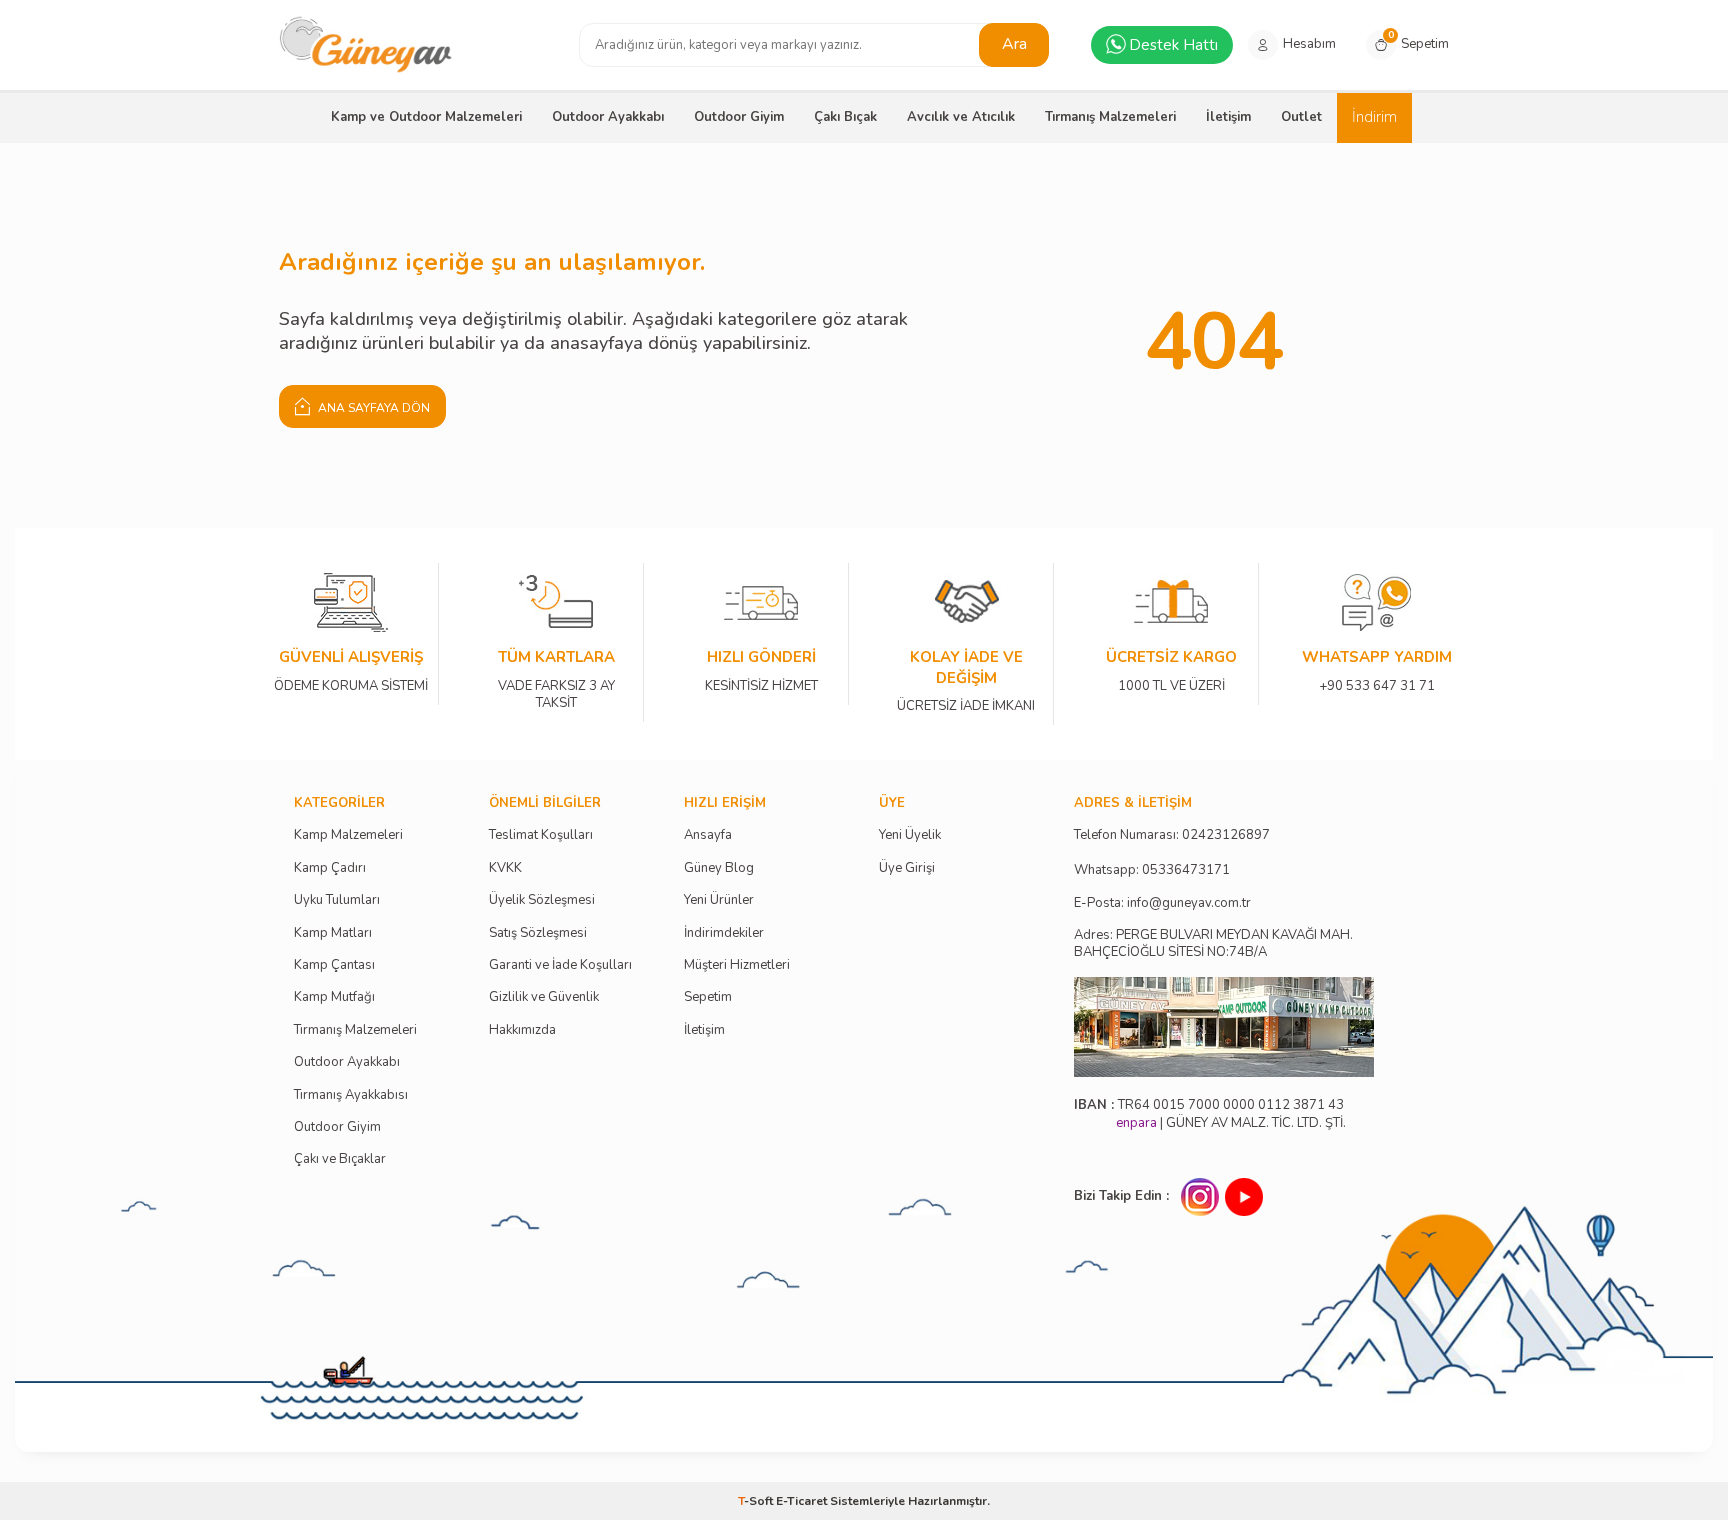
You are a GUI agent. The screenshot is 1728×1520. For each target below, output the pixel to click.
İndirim (1374, 117)
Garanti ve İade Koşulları (560, 965)
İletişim (1228, 117)
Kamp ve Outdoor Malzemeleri (426, 117)
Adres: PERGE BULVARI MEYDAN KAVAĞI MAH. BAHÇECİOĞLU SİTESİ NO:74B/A (1213, 943)
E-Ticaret (801, 1501)
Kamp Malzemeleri (348, 835)
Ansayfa (708, 835)
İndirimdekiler (724, 933)
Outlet (1301, 117)
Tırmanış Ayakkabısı (351, 1095)
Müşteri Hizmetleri (737, 965)
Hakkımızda (522, 1030)
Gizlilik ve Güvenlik (544, 997)
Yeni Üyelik (910, 835)
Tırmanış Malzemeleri (1110, 117)
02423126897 (1226, 835)
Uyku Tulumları (337, 900)
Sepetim (708, 997)
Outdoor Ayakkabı (608, 117)
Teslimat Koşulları (541, 835)
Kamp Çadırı (330, 868)
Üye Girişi (907, 868)
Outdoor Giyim (739, 117)
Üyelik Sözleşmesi (542, 900)
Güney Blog (719, 868)
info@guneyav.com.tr (1189, 903)
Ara (1014, 44)
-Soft (757, 1501)
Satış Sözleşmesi (538, 933)
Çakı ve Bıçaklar (340, 1159)
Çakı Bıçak (845, 117)
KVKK (505, 868)
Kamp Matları (333, 933)
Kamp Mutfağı (334, 997)
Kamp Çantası (334, 965)
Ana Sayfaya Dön (372, 408)
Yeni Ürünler (719, 900)
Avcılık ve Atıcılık (961, 117)
